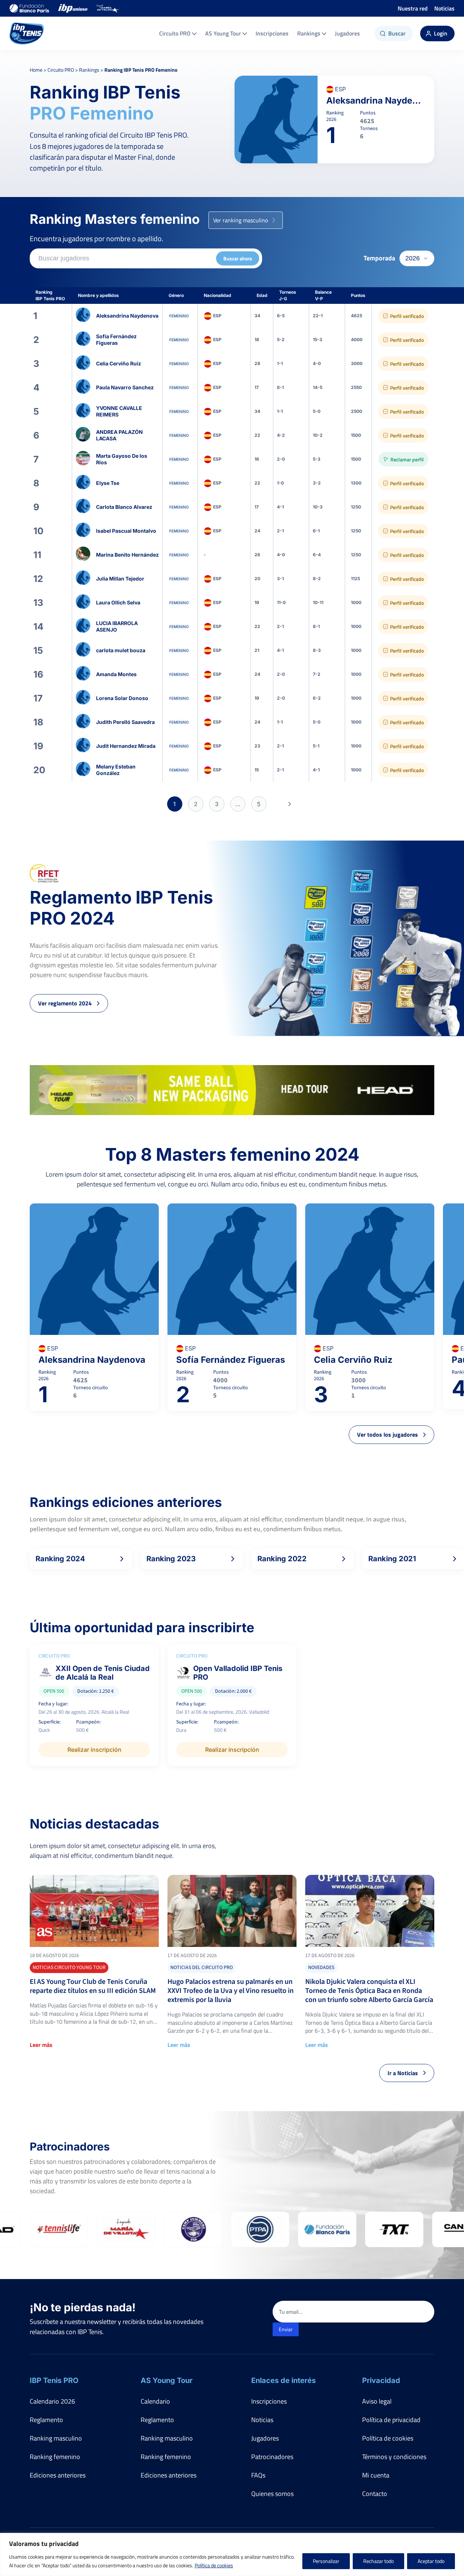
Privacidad (381, 2380)
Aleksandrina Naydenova (376, 100)
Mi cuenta (376, 2475)
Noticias (444, 8)
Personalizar (326, 2561)
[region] (232, 2554)
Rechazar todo (378, 2561)
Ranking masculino (56, 2438)
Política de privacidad (391, 2420)
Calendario (155, 2401)
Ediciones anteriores (58, 2475)
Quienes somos (272, 2494)
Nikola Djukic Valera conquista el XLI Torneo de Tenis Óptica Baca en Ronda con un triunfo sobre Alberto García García (369, 1991)
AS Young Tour (223, 33)
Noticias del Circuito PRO (202, 1968)
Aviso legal (377, 2401)
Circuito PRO (175, 33)
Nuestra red (413, 8)
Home (36, 70)
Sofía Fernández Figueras (231, 1360)
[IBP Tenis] (27, 33)
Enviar (286, 2329)
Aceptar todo (431, 2561)
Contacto (375, 2494)
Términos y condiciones (394, 2457)
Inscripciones (272, 33)
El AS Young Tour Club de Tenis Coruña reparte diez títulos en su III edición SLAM (93, 1986)
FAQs (258, 2475)
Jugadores (347, 33)
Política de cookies (214, 2565)
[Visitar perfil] (232, 316)
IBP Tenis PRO (54, 2380)
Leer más (41, 2045)
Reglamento (46, 2420)
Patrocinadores (272, 2457)
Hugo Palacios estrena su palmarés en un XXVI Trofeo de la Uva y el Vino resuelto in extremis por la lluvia (231, 1991)
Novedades (321, 1968)
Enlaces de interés (283, 2380)
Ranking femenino (55, 2457)
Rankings (309, 33)
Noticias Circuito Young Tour (69, 1968)
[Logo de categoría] (94, 1911)
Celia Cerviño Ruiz (353, 1360)
